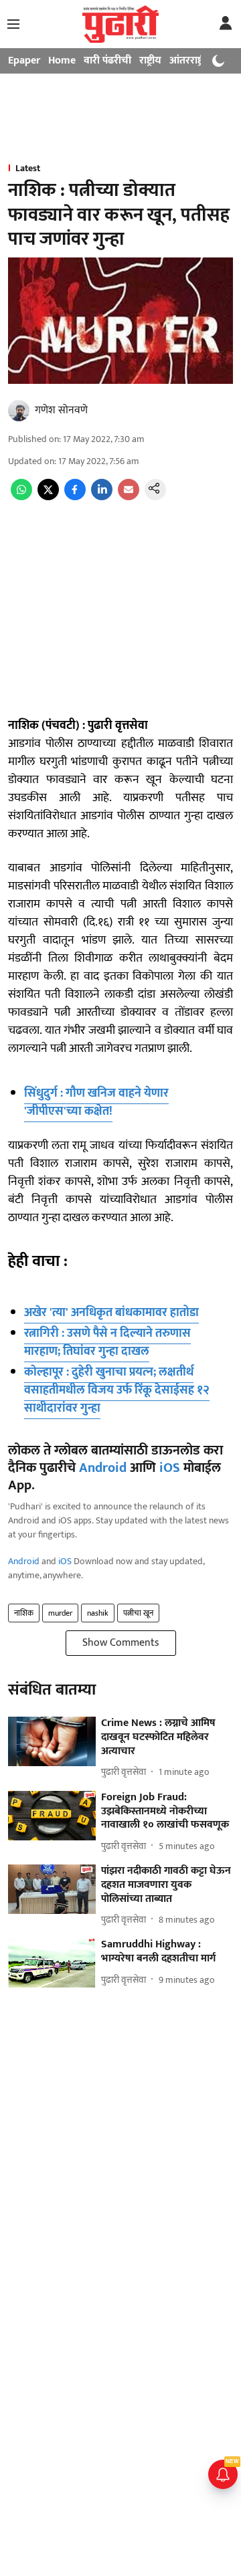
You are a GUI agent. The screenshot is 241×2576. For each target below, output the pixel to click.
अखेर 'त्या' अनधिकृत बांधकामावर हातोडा (111, 1313)
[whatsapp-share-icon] (21, 497)
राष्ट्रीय (150, 61)
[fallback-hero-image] (52, 1741)
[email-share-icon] (129, 497)
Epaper (24, 61)
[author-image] (19, 411)
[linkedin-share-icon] (102, 497)
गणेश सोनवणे (61, 410)
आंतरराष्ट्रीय (191, 61)
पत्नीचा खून (138, 1613)
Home (62, 61)
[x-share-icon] (48, 497)
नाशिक (24, 1613)
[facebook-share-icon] (75, 497)
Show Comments (121, 1643)
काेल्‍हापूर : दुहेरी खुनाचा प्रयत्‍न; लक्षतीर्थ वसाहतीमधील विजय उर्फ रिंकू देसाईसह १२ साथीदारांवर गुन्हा (117, 1390)
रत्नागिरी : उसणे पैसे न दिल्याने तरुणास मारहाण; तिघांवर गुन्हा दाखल (107, 1343)
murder (60, 1613)
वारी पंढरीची (107, 61)
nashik (98, 1613)
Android (103, 1468)
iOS (170, 1468)
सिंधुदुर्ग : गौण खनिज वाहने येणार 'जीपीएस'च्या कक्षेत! (96, 1102)
